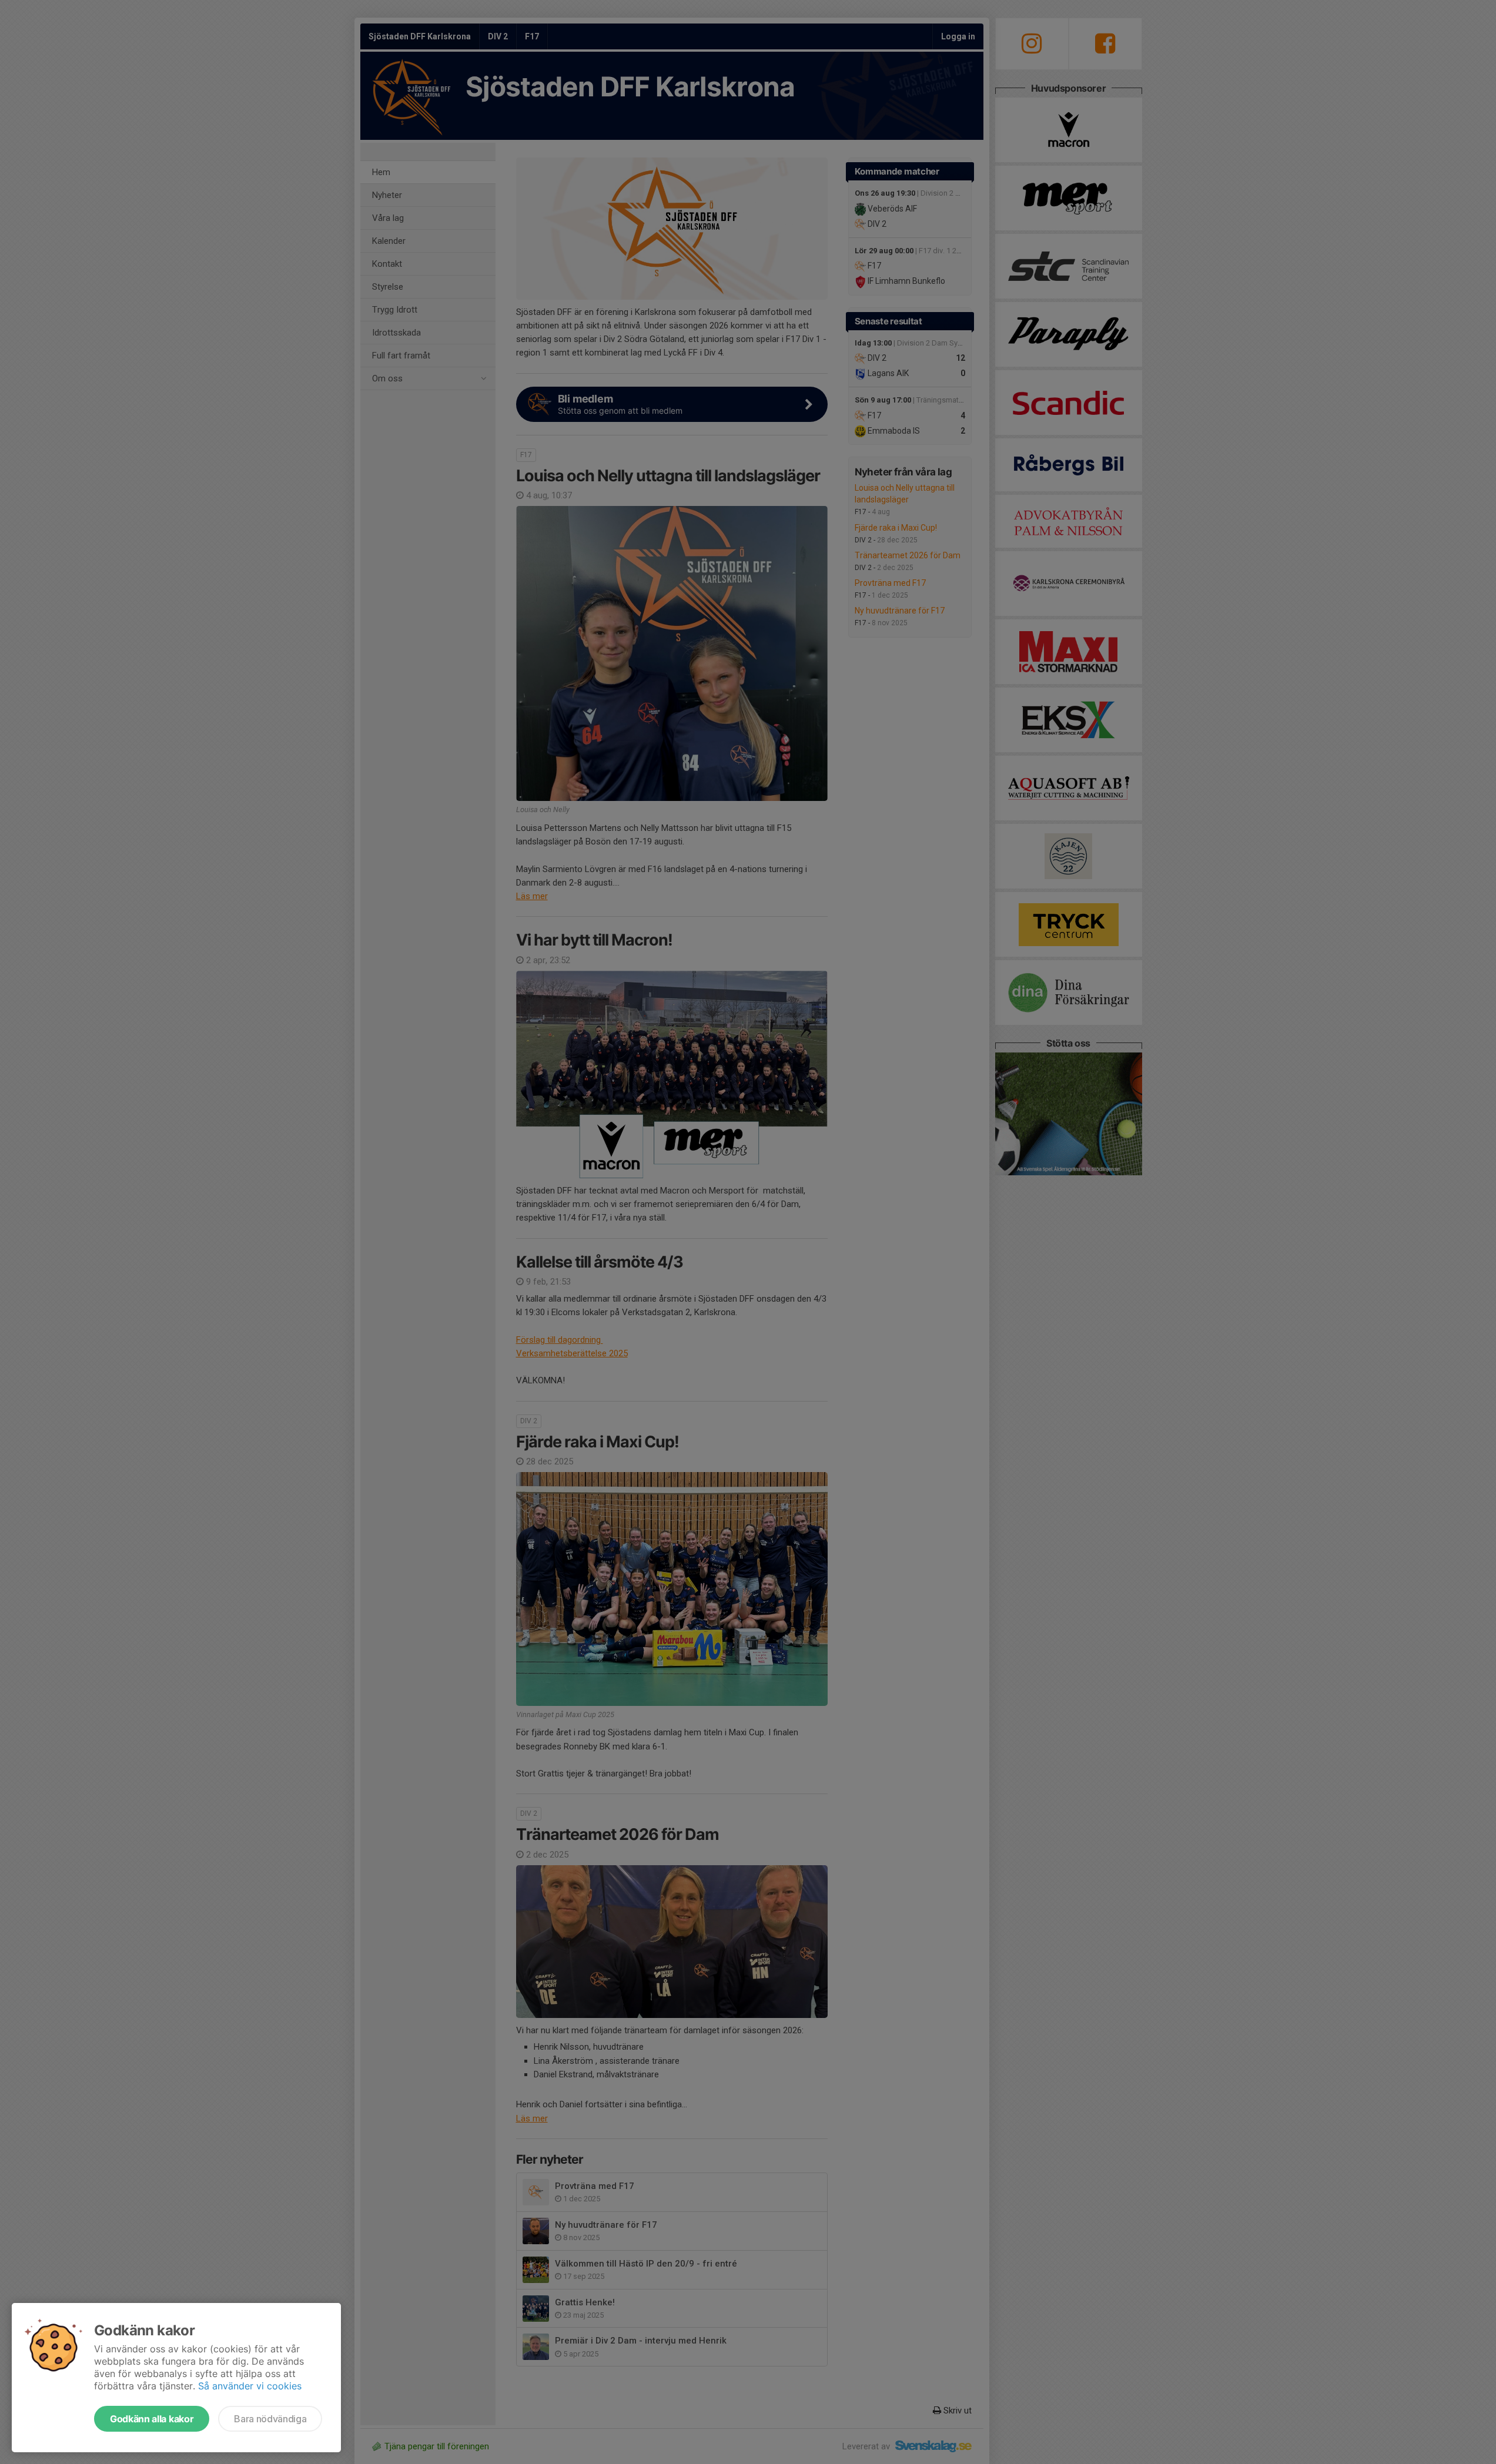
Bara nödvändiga (270, 2419)
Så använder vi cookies (250, 2386)
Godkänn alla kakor (152, 2419)
